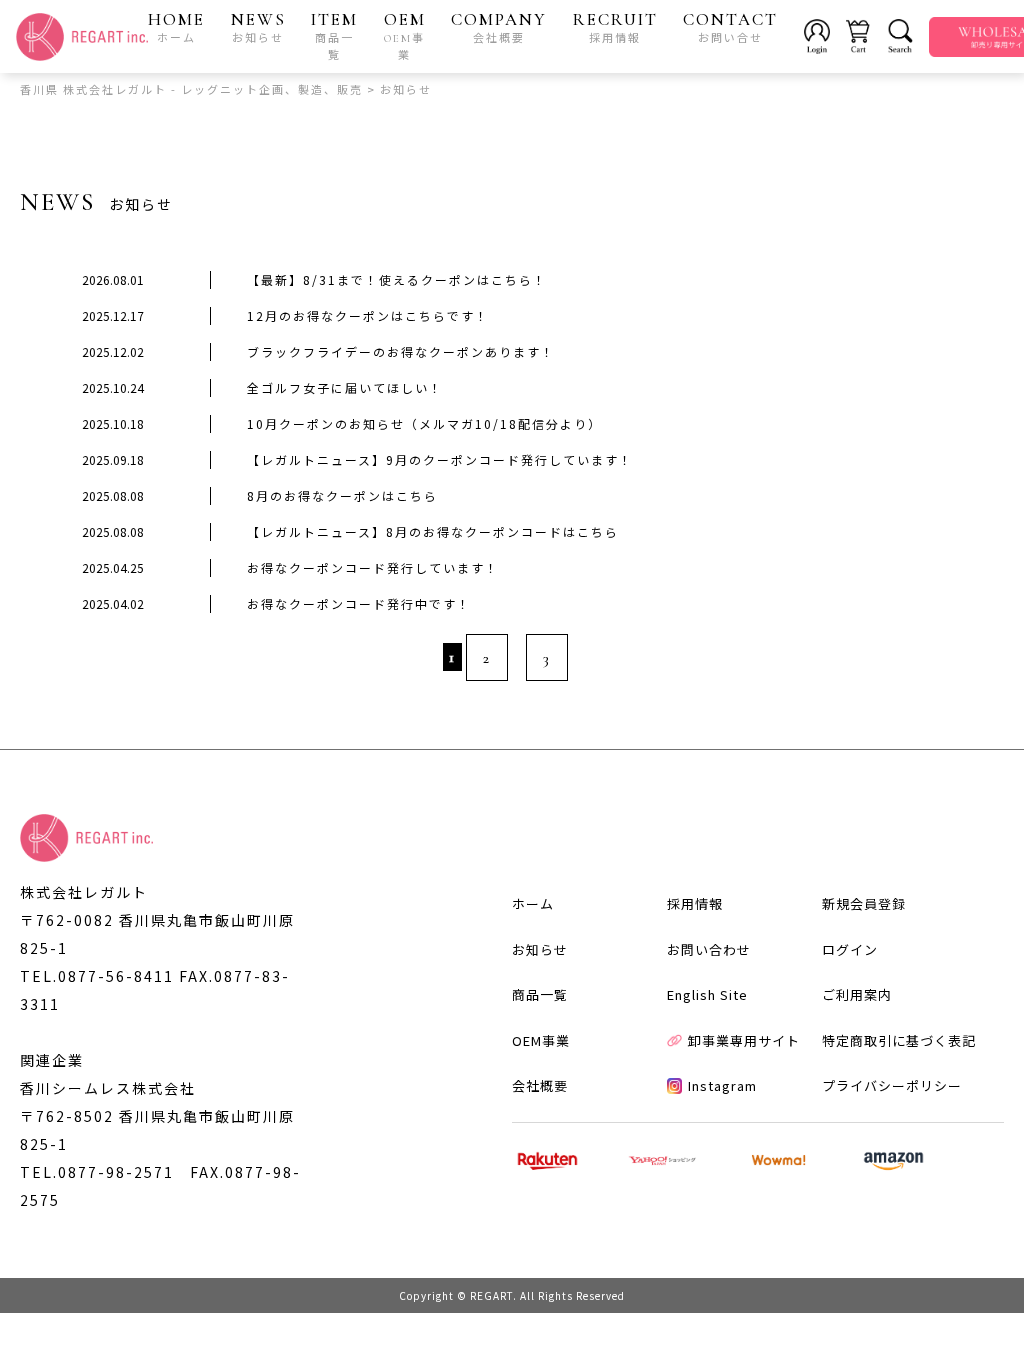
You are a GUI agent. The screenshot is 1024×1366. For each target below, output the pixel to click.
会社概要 (540, 1085)
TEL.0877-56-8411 (97, 976)
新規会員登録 (864, 903)
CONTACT (730, 27)
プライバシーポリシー (892, 1085)
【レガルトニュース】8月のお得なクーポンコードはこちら (433, 531)
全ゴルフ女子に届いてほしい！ (345, 387)
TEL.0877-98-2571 (97, 1172)
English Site (707, 994)
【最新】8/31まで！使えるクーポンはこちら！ (397, 279)
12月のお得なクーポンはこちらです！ (368, 315)
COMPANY (499, 27)
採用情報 (695, 903)
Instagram (722, 1085)
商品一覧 (540, 994)
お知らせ (540, 949)
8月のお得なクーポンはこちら (342, 495)
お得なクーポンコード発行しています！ (373, 567)
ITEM (334, 35)
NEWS (258, 27)
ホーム (533, 903)
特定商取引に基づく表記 (899, 1040)
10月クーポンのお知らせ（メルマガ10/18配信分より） (424, 423)
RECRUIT (615, 27)
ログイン (850, 949)
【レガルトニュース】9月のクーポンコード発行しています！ (440, 459)
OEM (405, 35)
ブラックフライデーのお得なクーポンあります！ (401, 351)
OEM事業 (541, 1040)
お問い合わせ (709, 949)
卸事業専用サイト (744, 1040)
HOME (176, 27)
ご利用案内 (857, 994)
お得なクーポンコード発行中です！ (359, 603)
